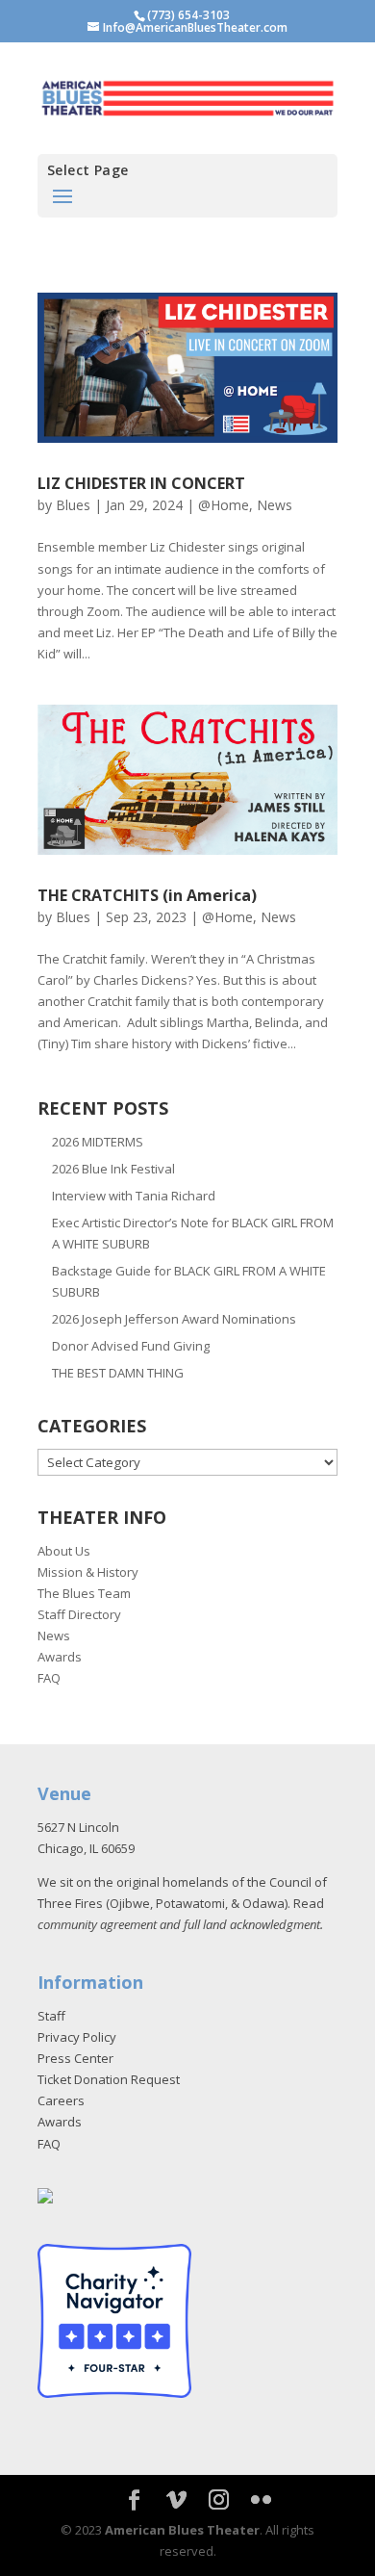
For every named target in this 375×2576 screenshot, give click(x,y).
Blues (73, 505)
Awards (60, 1657)
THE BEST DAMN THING (118, 1373)
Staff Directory (79, 1614)
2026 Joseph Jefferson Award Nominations (174, 1319)
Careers (61, 2100)
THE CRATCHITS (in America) (147, 895)
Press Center (75, 2058)
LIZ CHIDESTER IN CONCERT (141, 483)
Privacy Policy (77, 2037)
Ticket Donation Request (109, 2079)
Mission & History (88, 1572)
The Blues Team (84, 1593)
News (275, 505)
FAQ (49, 1678)
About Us (64, 1551)
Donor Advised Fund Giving (131, 1346)
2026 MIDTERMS (98, 1142)
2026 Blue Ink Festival (113, 1169)
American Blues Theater (182, 2530)
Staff (51, 2016)
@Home (224, 505)
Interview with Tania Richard (134, 1196)
